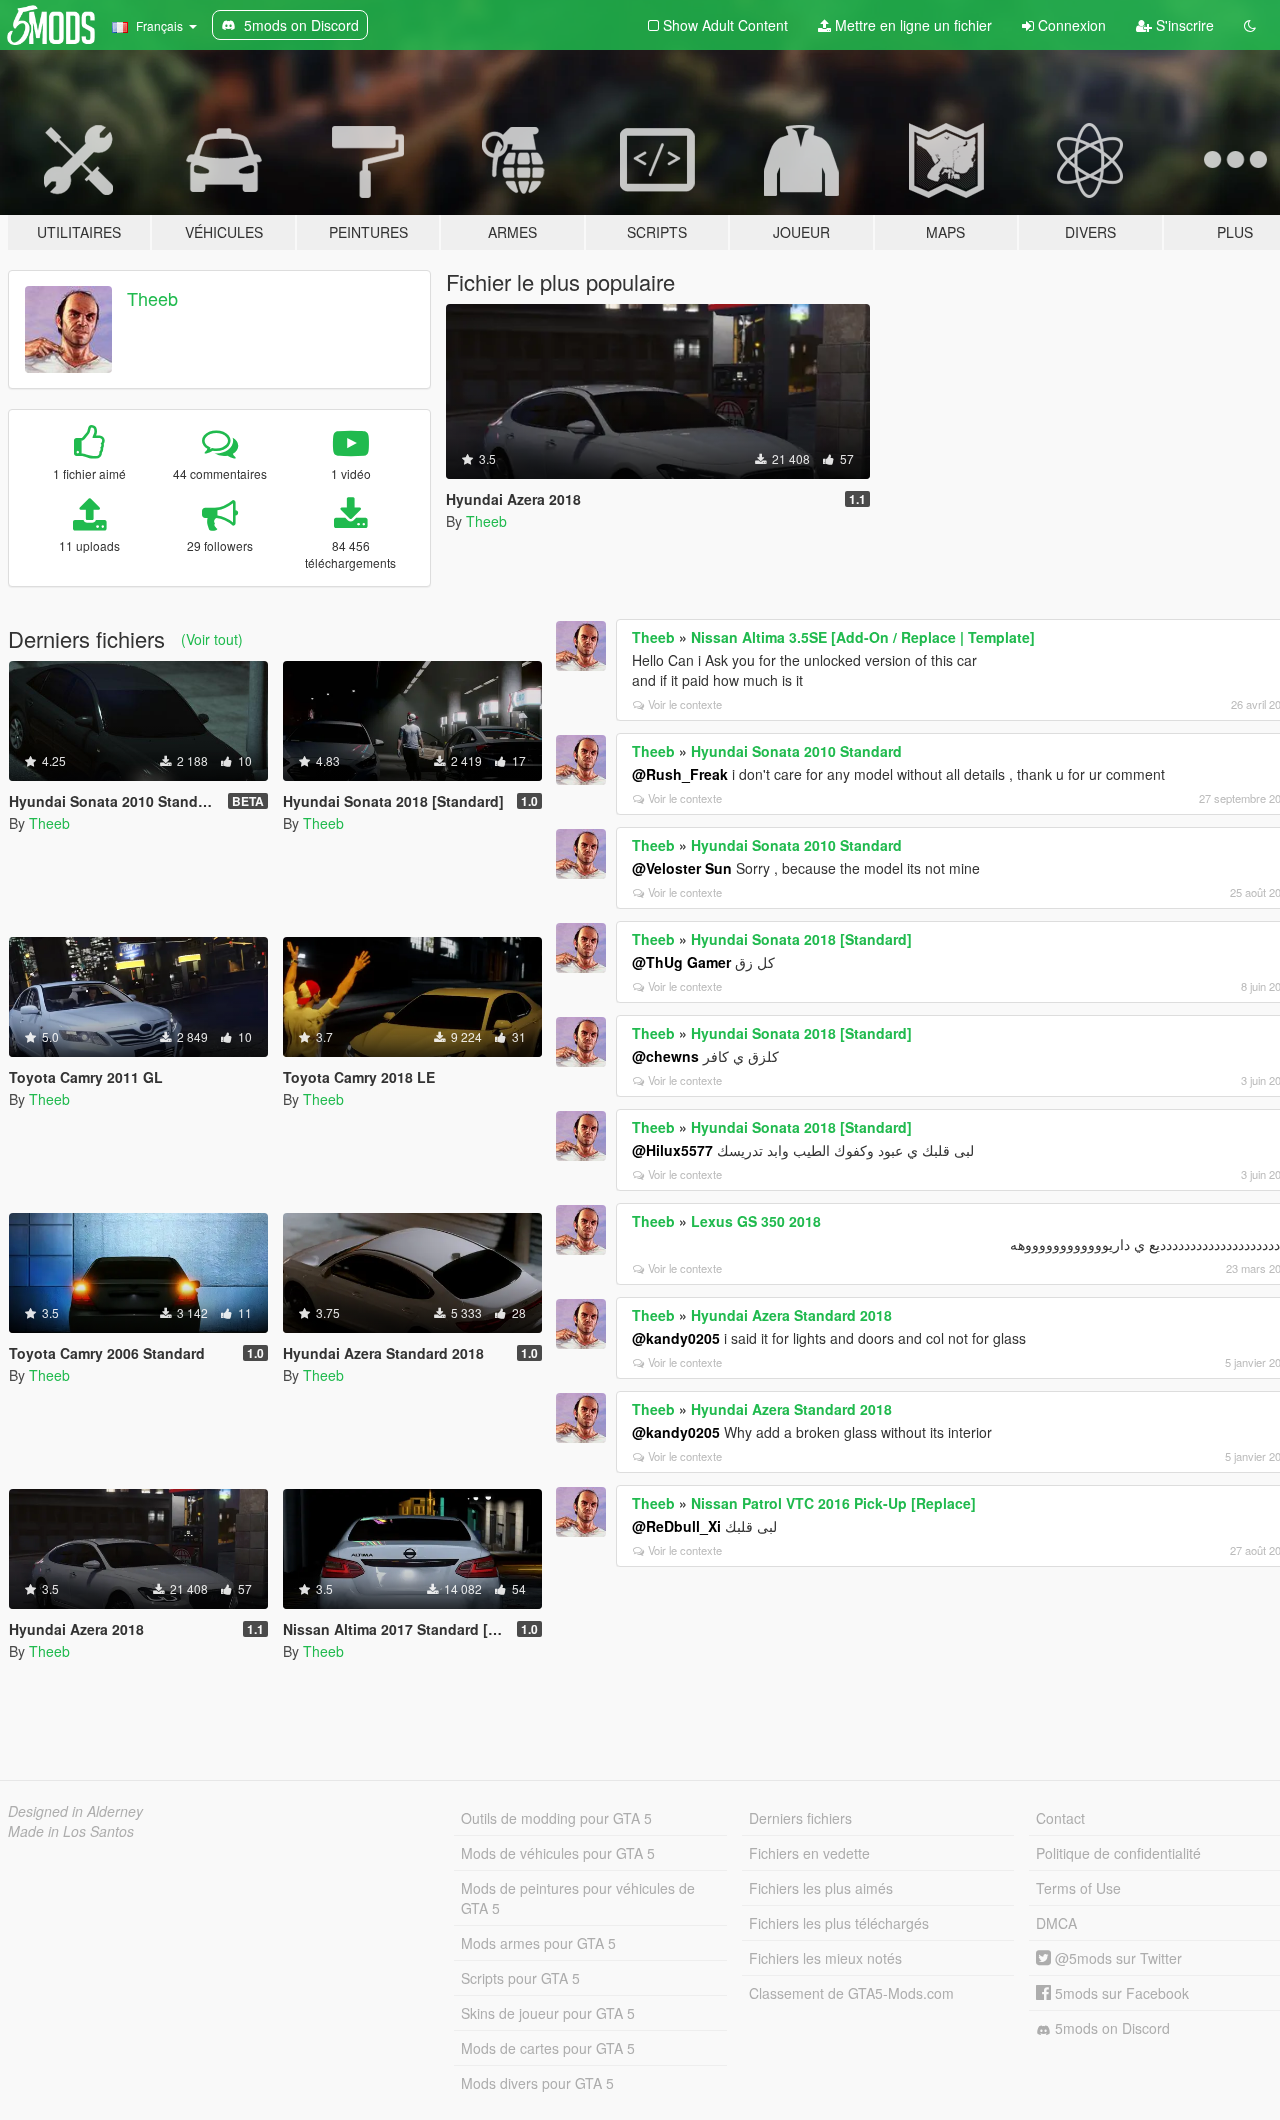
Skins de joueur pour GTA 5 (548, 2013)
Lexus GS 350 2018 (756, 1221)
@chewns (665, 1056)
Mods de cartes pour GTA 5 (548, 2048)
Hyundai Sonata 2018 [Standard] (801, 939)
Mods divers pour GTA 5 (537, 2083)
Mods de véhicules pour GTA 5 (558, 1853)
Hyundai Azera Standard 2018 (791, 1315)
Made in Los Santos (71, 1831)
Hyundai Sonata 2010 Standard (796, 751)
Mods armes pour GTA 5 (538, 1943)
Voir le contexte (685, 704)
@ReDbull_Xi (676, 1526)
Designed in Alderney (75, 1811)
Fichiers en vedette (809, 1853)
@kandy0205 (676, 1338)
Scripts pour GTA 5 (520, 1978)
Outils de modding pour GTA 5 (556, 1818)
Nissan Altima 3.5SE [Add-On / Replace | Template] (863, 637)
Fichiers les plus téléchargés (839, 1923)
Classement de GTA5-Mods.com (851, 1993)
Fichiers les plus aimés (821, 1888)
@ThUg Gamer (681, 962)
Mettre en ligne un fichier (911, 25)
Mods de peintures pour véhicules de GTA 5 (578, 1898)
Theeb (152, 298)
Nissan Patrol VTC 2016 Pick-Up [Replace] (833, 1503)
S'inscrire (1183, 25)
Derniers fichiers (800, 1818)
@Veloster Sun (682, 868)
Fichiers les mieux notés (825, 1958)
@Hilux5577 (672, 1150)
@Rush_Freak (680, 774)
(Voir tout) (212, 639)
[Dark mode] (1250, 25)
